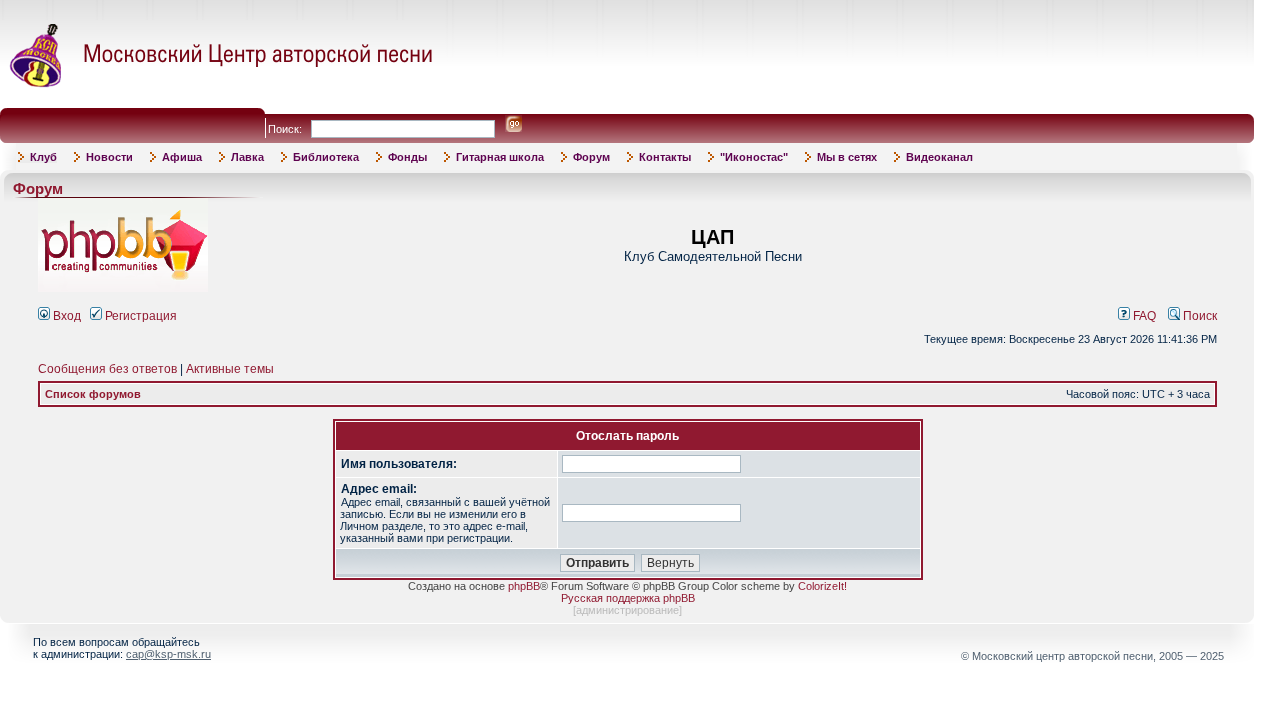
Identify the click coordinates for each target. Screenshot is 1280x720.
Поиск (1198, 316)
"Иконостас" (754, 157)
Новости (109, 157)
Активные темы (230, 369)
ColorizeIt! (822, 586)
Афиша (182, 157)
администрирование (627, 610)
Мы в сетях (847, 157)
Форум (591, 157)
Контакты (665, 157)
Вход (65, 316)
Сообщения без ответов (107, 369)
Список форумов (93, 394)
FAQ (1143, 316)
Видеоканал (939, 157)
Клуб (43, 157)
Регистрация (139, 316)
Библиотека (326, 157)
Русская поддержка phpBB (628, 598)
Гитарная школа (500, 157)
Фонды (407, 157)
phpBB (524, 586)
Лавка (247, 157)
